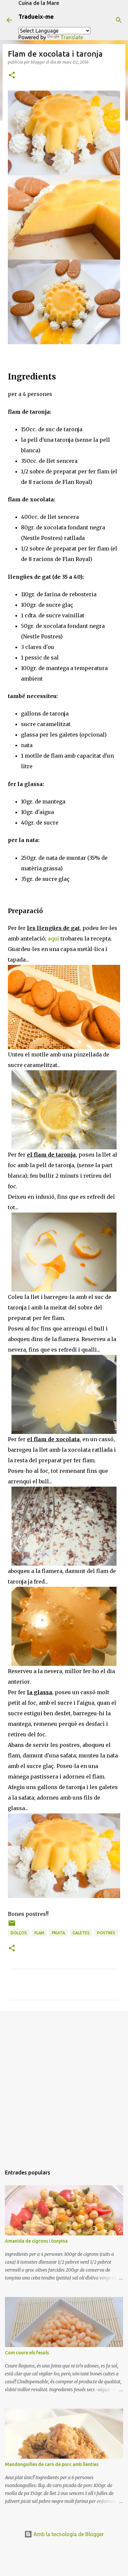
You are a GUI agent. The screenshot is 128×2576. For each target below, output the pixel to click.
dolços (19, 1933)
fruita (58, 1933)
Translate (72, 37)
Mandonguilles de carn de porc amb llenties (52, 2464)
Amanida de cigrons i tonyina (36, 2241)
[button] (12, 76)
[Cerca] (119, 20)
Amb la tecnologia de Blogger (68, 2534)
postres (106, 1933)
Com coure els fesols (27, 2353)
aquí (53, 938)
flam (39, 1933)
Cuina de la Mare (39, 3)
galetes (81, 1933)
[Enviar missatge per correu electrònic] (12, 1926)
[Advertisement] (64, 2085)
